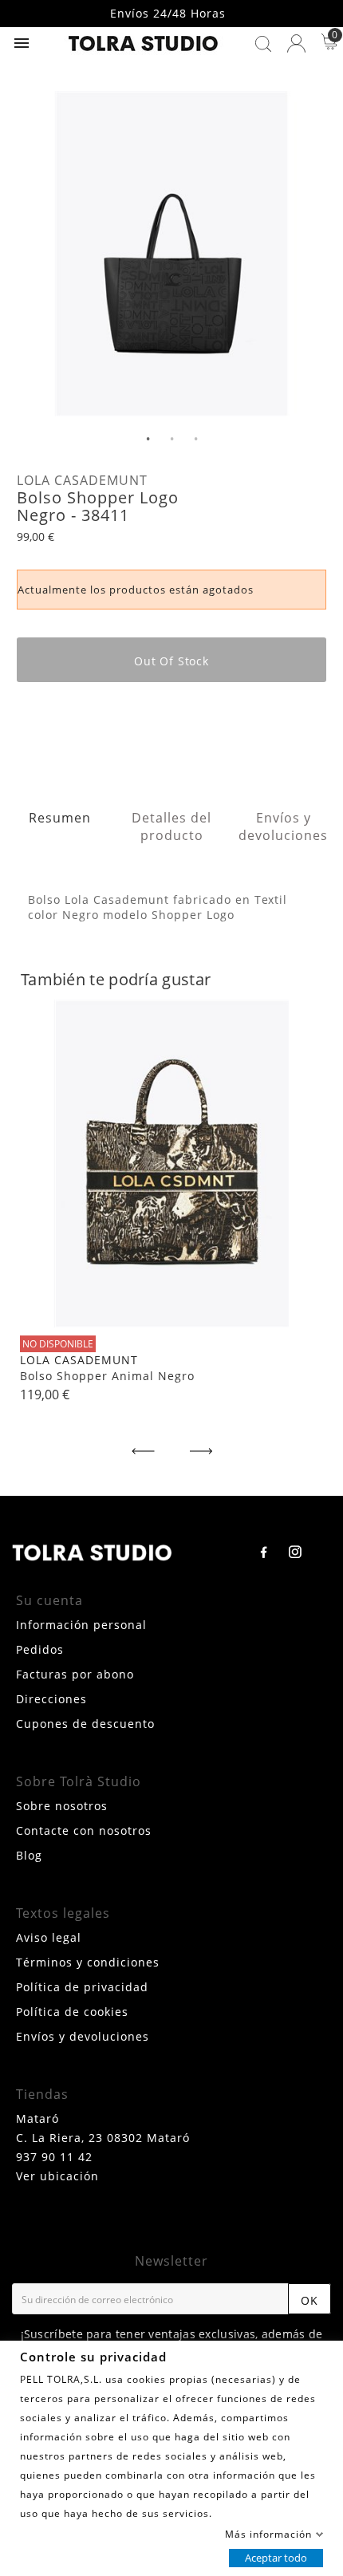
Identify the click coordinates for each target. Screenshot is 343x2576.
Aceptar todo (276, 2557)
